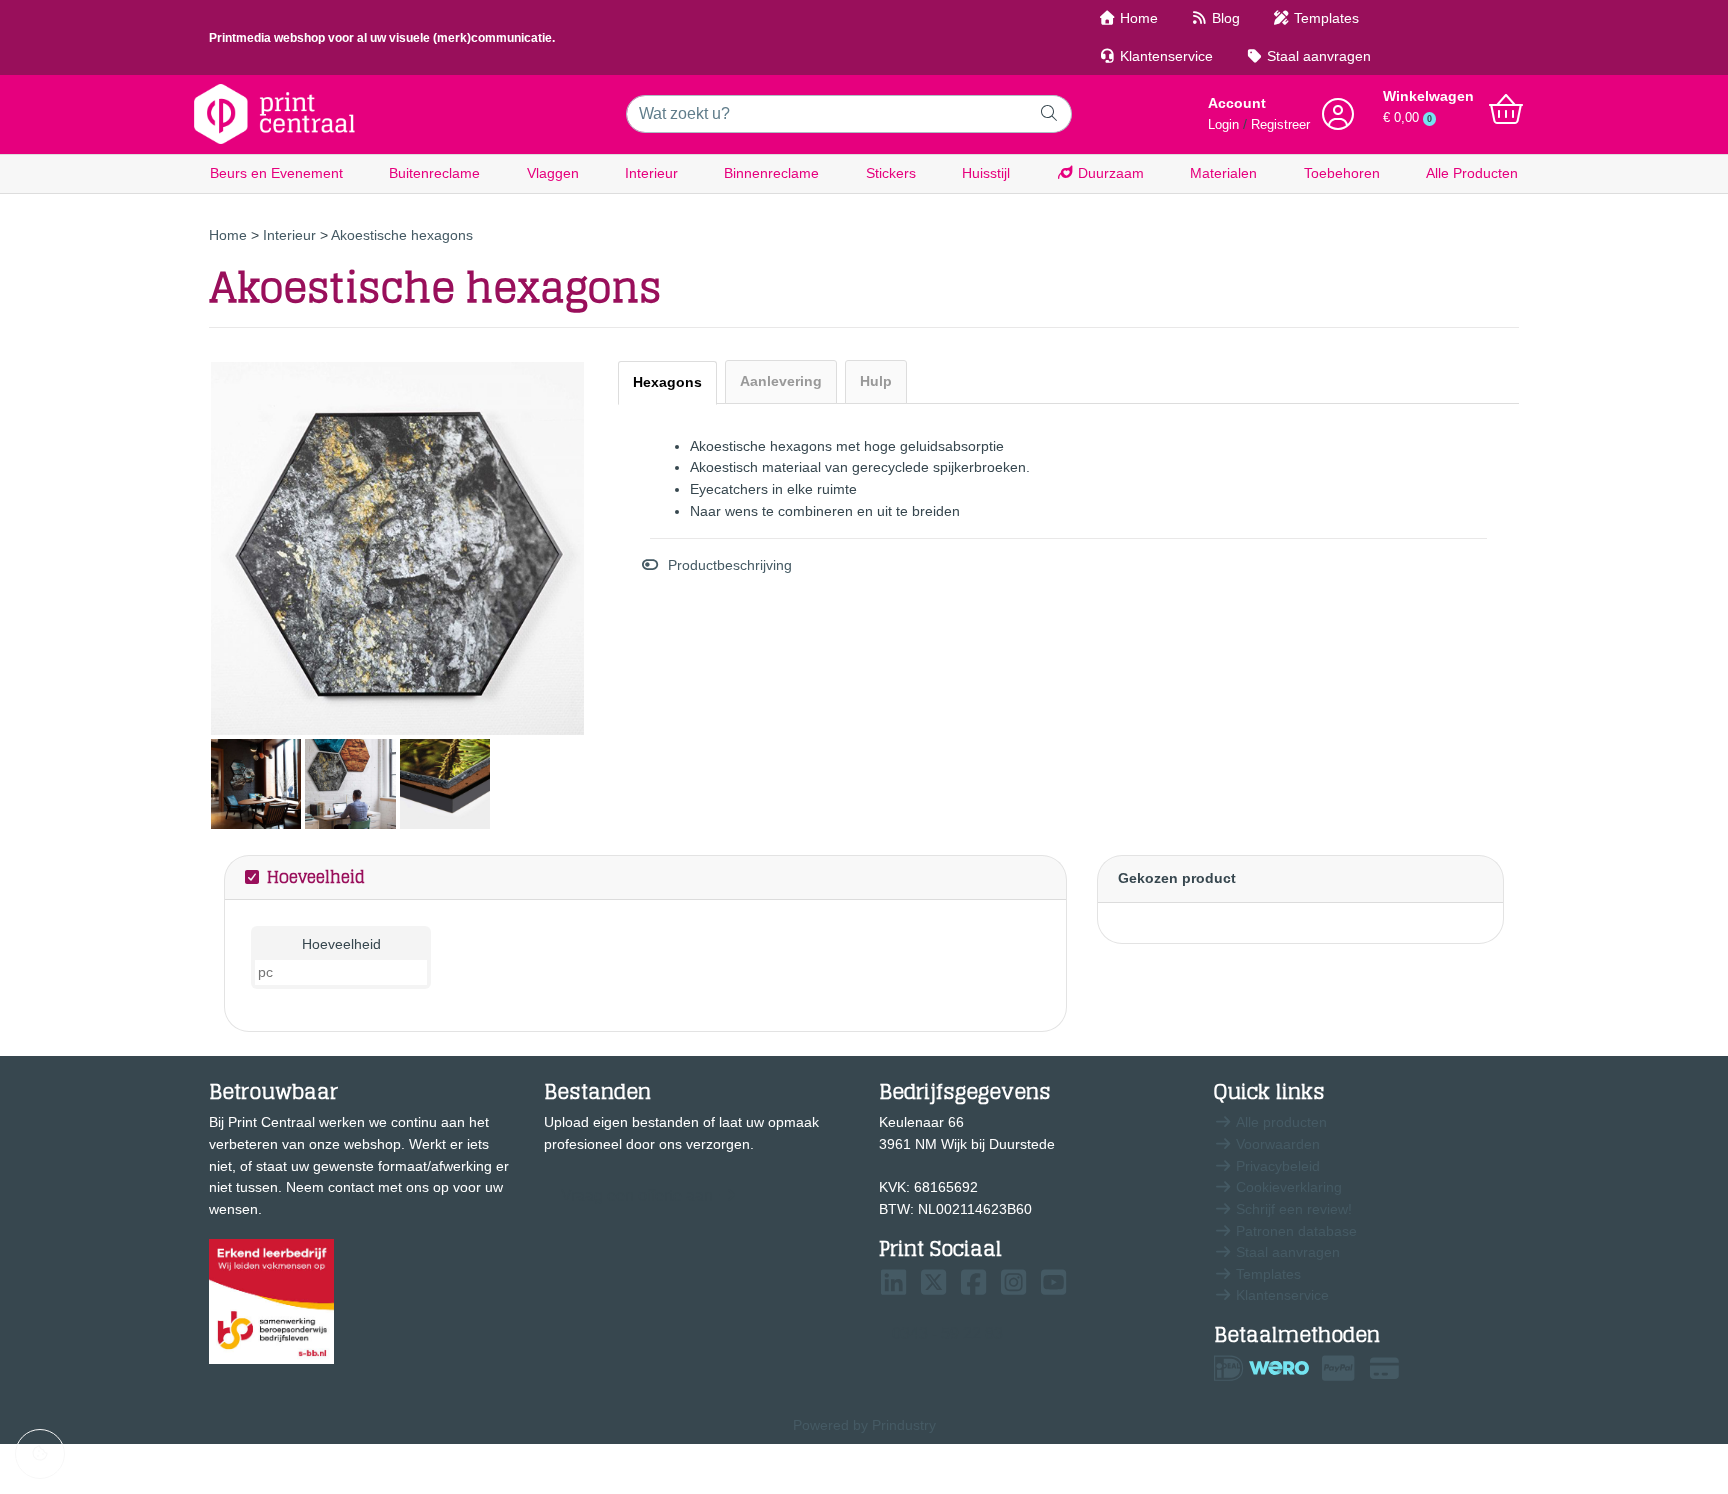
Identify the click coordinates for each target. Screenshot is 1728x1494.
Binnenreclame (771, 173)
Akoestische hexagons (402, 235)
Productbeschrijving (730, 565)
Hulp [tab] (876, 381)
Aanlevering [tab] (781, 381)
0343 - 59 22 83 (947, 1333)
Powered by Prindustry (864, 1425)
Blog (1224, 18)
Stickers (891, 173)
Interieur (651, 173)
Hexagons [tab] (667, 382)
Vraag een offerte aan (637, 1195)
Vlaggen (553, 173)
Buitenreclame (434, 173)
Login (1223, 125)
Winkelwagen (1428, 96)
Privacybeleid (1276, 1166)
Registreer (1280, 125)
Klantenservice (1164, 56)
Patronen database (1294, 1231)
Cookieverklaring (1287, 1187)
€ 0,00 (1407, 118)
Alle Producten (1472, 173)
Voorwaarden (1276, 1144)
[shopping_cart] (1506, 110)
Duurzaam (1109, 173)
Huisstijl (986, 173)
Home (1137, 18)
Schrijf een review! (1292, 1209)
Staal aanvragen (1317, 56)
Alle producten (1279, 1122)
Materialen (1223, 173)
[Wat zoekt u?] (1049, 114)
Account (1237, 103)
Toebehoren (1342, 173)
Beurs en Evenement (276, 173)
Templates (1324, 18)
